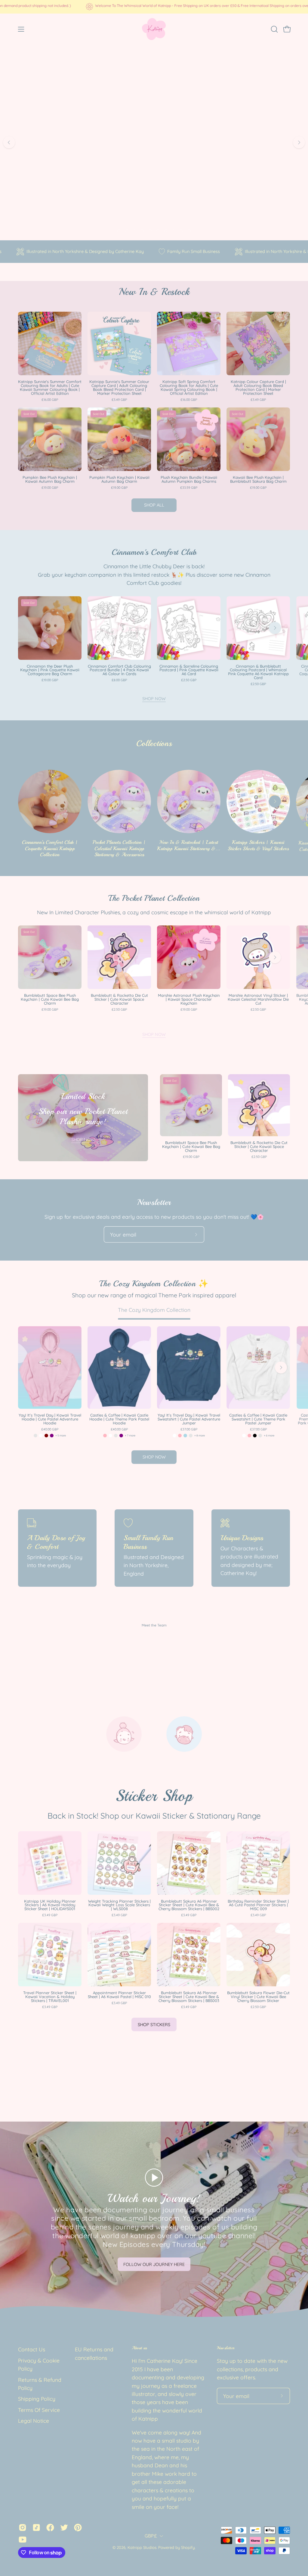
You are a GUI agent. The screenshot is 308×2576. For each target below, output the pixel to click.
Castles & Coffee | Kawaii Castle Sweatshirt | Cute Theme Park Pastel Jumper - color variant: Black (255, 1436)
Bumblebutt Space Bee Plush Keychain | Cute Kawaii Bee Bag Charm (50, 999)
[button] (274, 29)
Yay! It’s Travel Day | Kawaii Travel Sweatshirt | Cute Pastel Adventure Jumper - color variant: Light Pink (180, 1436)
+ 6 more (269, 1435)
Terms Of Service (39, 2410)
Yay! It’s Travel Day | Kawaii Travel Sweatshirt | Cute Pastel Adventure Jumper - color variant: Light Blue (185, 1436)
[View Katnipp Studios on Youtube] (23, 2540)
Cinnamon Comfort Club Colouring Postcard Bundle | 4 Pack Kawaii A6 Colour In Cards (119, 670)
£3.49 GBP (119, 400)
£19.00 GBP (50, 488)
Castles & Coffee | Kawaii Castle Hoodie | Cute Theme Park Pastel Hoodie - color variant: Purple (121, 1436)
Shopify (188, 2547)
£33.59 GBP (189, 488)
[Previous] (9, 142)
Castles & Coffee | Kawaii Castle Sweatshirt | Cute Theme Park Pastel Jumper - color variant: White (244, 1436)
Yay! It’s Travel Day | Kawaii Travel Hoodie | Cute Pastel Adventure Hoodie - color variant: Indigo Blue (35, 1436)
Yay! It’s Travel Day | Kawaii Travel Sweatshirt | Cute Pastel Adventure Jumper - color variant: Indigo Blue (191, 1436)
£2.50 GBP (189, 680)
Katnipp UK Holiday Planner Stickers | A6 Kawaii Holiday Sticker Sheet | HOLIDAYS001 (50, 1905)
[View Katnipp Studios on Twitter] (64, 2528)
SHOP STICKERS (154, 2025)
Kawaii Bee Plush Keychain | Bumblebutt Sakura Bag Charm (258, 479)
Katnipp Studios (142, 2547)
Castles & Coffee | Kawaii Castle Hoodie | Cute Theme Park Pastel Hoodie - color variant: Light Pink (105, 1436)
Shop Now (154, 699)
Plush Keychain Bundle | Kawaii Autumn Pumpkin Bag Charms (189, 479)
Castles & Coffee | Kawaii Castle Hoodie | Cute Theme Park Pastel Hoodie (119, 1419)
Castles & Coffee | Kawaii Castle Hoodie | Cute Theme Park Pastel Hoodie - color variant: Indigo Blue (116, 1436)
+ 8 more (200, 1435)
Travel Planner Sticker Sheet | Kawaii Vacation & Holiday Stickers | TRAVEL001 (50, 1997)
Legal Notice (34, 2421)
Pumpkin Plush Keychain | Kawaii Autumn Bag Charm (119, 479)
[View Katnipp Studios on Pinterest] (78, 2528)
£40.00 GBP (50, 1429)
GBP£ (151, 2536)
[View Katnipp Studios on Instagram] (23, 2528)
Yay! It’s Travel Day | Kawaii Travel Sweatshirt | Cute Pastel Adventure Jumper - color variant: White (174, 1436)
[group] (154, 7)
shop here (154, 172)
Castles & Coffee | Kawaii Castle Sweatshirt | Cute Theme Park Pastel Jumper (258, 1419)
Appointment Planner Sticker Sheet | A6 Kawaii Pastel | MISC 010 (119, 1995)
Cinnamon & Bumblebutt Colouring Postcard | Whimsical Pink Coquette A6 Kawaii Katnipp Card (258, 672)
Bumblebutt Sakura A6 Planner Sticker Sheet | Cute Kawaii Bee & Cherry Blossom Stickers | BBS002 (189, 1905)
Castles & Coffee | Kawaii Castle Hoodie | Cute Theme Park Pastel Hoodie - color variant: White (110, 1436)
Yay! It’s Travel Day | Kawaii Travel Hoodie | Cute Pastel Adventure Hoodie (50, 1419)
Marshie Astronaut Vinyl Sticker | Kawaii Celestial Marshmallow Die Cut (258, 999)
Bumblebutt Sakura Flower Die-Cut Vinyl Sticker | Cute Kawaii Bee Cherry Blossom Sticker (258, 1997)
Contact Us (32, 2349)
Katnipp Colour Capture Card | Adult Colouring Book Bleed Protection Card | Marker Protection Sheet (258, 388)
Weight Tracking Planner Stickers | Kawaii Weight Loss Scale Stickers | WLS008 (119, 1905)
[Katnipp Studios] (154, 29)
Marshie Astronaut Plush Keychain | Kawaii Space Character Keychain (189, 999)
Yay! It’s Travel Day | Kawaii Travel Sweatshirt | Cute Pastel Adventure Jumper (189, 1419)
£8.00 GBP (119, 680)
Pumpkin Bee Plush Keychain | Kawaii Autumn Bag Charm (50, 479)
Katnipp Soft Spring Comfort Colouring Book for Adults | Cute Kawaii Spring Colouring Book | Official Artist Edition (189, 388)
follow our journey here (154, 2264)
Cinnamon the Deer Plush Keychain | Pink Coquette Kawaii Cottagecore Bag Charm (50, 670)
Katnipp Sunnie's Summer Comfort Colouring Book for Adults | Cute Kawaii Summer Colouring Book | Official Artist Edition (50, 388)
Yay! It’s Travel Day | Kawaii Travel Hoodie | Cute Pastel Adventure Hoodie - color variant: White (41, 1436)
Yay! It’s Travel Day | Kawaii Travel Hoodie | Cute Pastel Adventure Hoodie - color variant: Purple (52, 1436)
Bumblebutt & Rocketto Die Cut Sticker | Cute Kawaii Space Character (119, 999)
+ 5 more (61, 1435)
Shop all (154, 505)
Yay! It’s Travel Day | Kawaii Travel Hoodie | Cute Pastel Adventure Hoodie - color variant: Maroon (46, 1436)
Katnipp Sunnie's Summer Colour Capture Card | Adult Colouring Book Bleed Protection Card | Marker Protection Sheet (119, 388)
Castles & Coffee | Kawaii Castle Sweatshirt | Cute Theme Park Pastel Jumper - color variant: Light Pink (249, 1436)
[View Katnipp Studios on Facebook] (50, 2528)
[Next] (299, 142)
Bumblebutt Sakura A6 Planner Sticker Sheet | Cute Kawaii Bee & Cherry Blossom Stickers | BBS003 (189, 1997)
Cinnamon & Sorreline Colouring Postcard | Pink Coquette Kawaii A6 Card (189, 670)
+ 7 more (130, 1435)
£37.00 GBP (189, 1429)
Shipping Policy (37, 2399)
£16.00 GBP (50, 400)
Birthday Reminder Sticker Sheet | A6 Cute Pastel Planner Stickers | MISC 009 (258, 1905)
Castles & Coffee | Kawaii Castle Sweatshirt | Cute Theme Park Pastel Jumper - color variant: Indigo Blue (260, 1436)
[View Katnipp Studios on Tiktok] (36, 2528)
